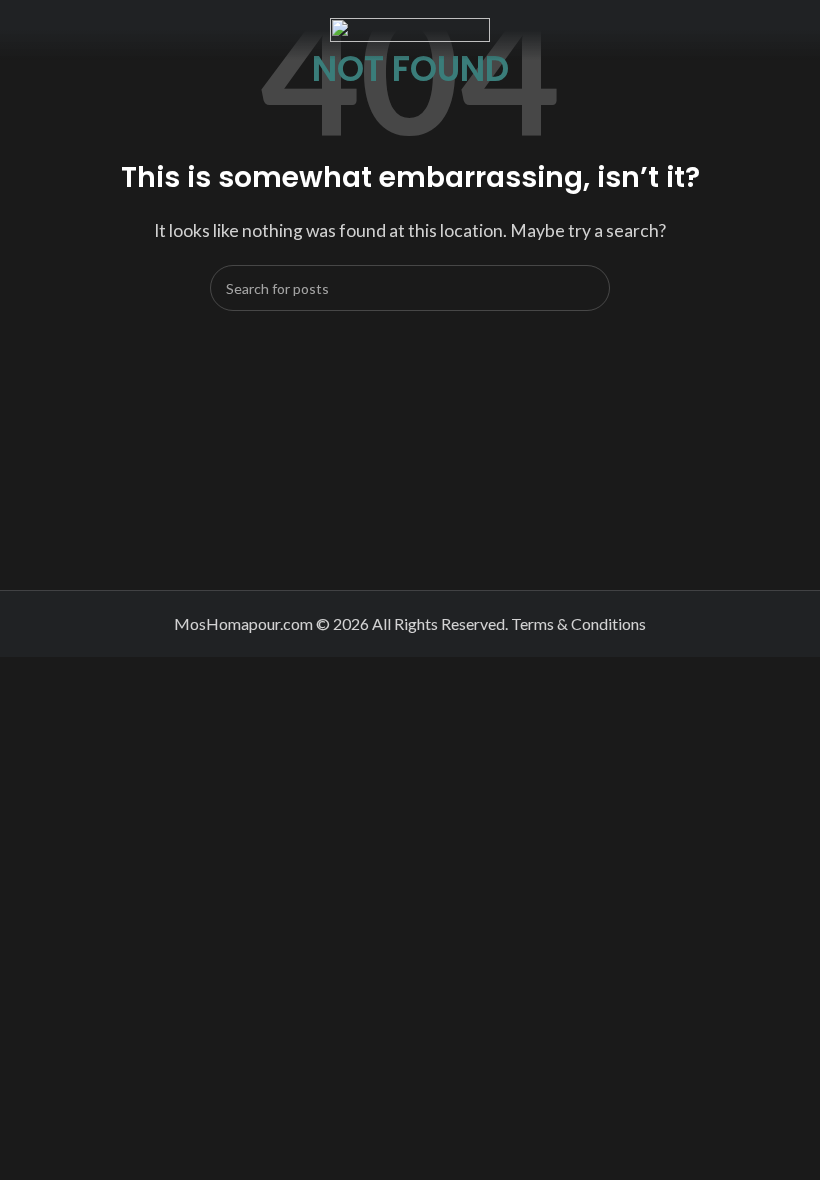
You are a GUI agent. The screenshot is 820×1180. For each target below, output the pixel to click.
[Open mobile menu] (23, 30)
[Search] (587, 288)
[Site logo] (410, 27)
